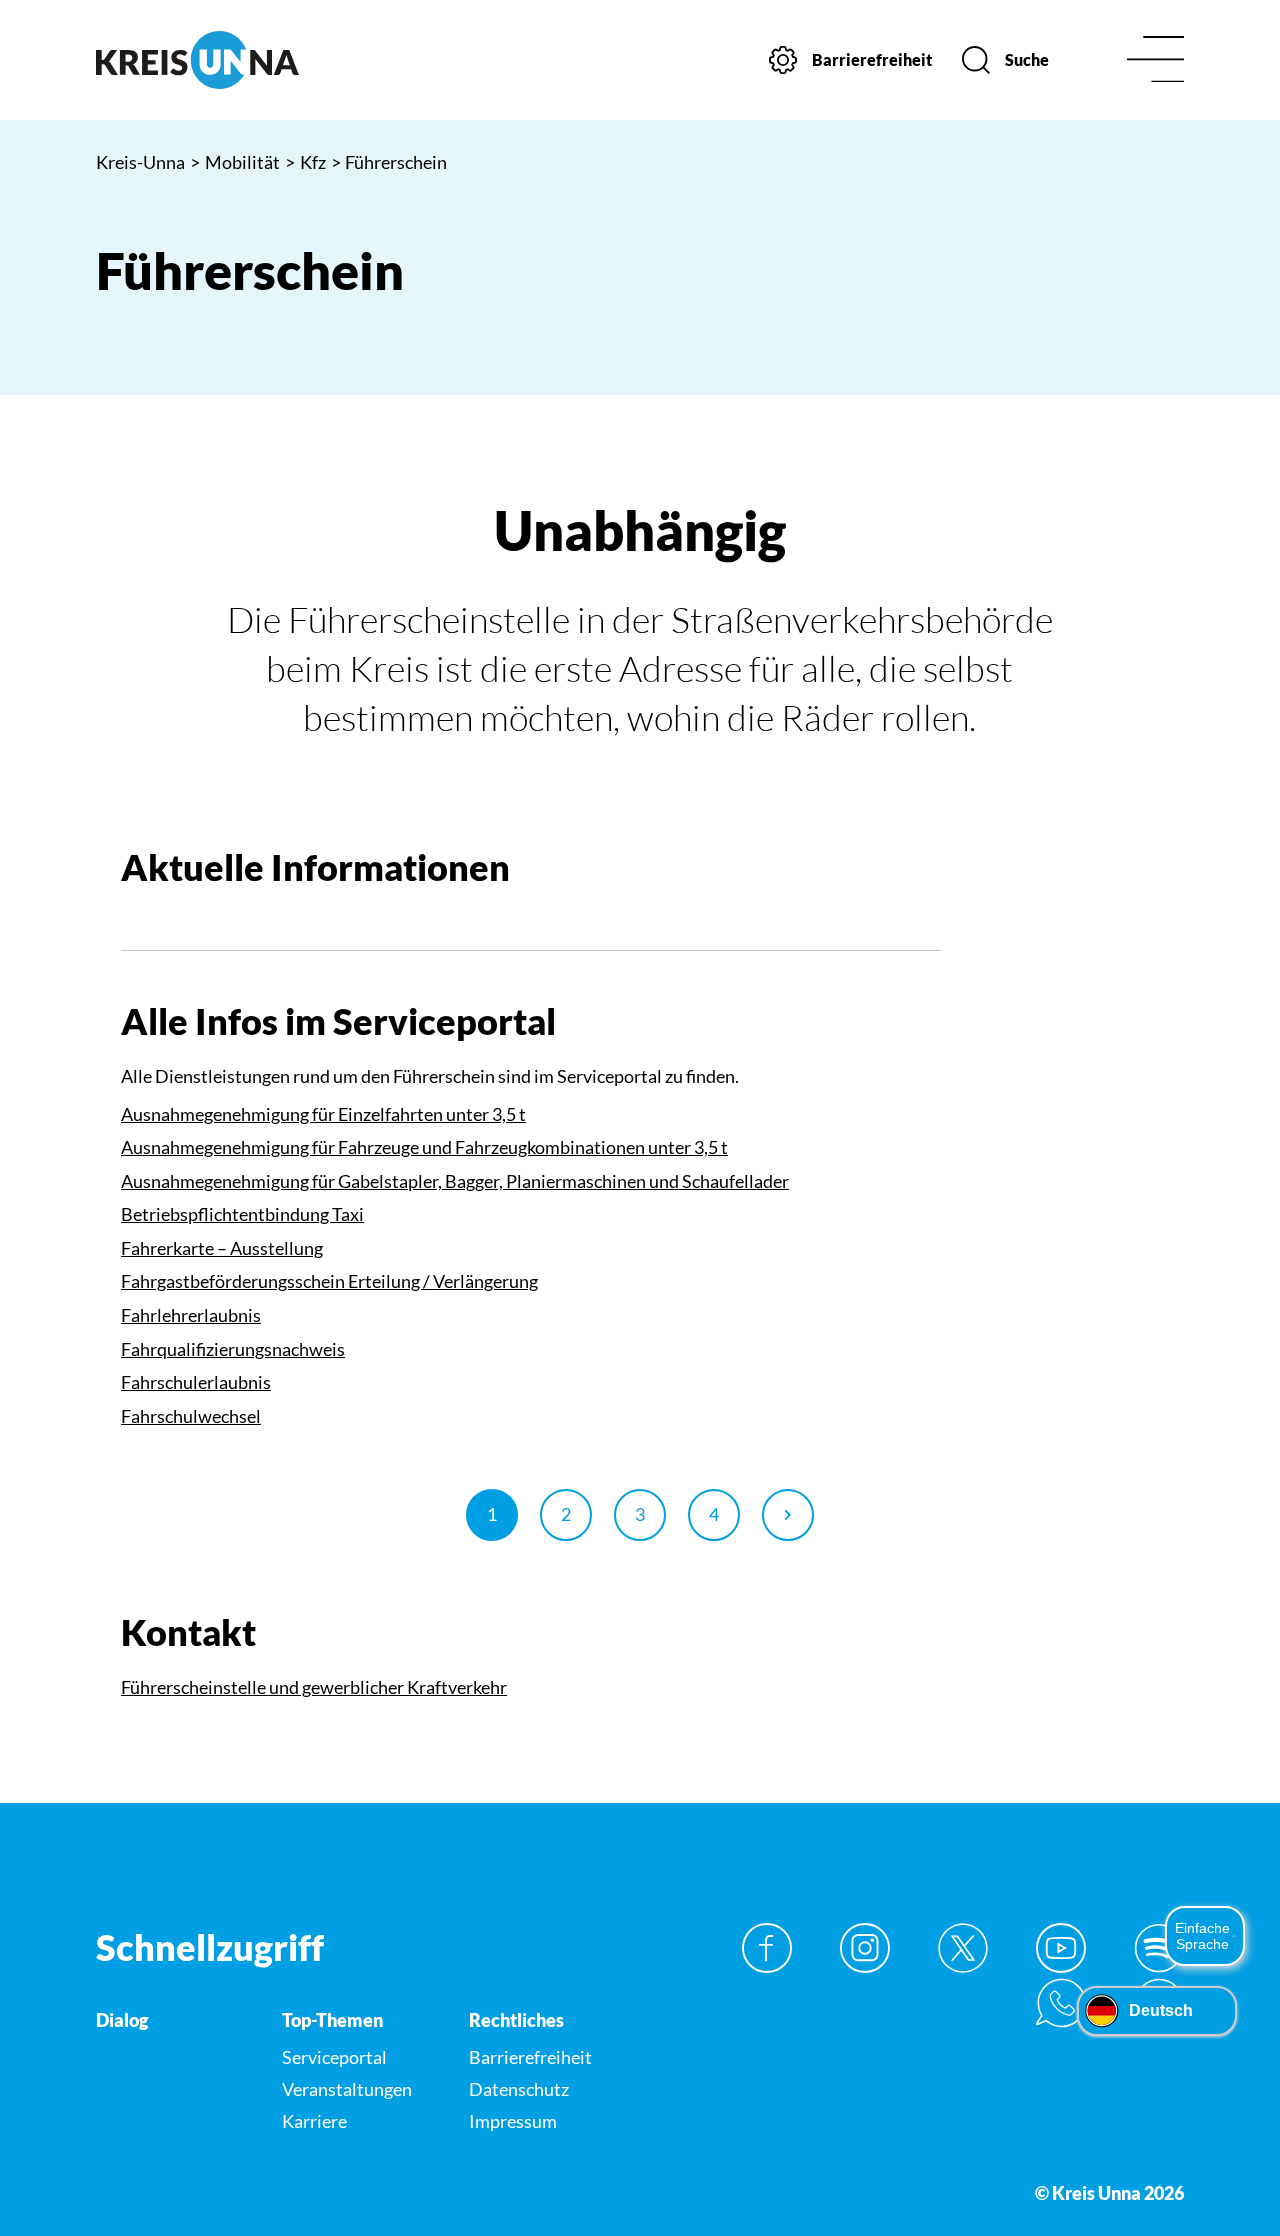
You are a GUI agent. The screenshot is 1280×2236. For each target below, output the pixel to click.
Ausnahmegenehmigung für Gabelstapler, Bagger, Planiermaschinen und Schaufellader (455, 1181)
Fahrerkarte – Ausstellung (222, 1248)
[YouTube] (1061, 1948)
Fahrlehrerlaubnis (191, 1315)
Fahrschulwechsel (191, 1416)
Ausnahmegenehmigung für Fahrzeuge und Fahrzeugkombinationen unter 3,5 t (424, 1147)
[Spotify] (1159, 1948)
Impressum (513, 2121)
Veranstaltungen (347, 2089)
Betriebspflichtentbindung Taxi (242, 1214)
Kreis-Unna (140, 162)
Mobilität (235, 162)
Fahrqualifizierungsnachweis (233, 1349)
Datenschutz (519, 2089)
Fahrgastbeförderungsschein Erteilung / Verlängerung (329, 1281)
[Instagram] (865, 1948)
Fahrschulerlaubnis (196, 1382)
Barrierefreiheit (530, 2057)
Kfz (305, 162)
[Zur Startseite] (221, 60)
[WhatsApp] (1061, 2003)
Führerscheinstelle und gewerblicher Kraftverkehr (314, 1687)
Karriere (314, 2121)
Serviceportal (334, 2057)
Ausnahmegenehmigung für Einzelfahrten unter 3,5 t (323, 1114)
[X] (963, 1948)
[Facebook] (767, 1948)
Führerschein (389, 162)
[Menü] (1155, 60)
